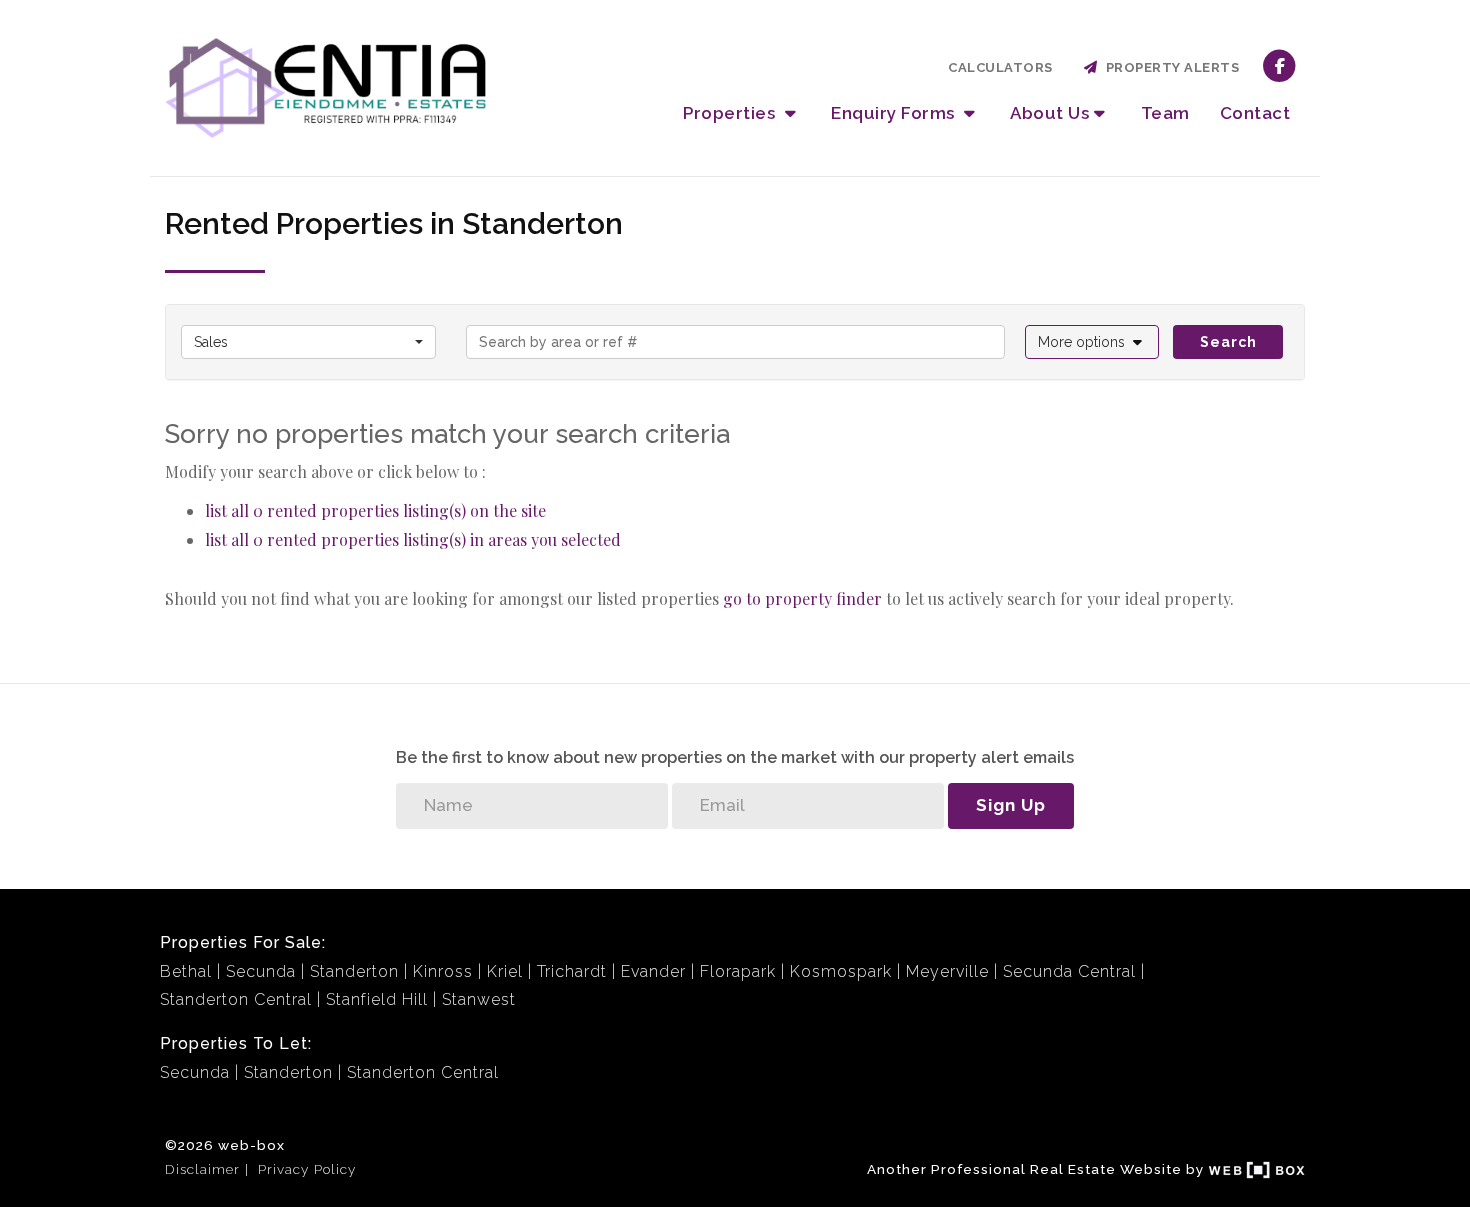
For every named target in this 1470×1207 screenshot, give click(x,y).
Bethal (186, 971)
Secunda (261, 971)
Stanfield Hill (377, 999)
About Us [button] (1049, 113)
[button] (1092, 342)
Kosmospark (841, 971)
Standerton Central (236, 999)
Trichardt (572, 971)
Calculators (1000, 67)
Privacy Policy (307, 1169)
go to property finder (802, 598)
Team (1165, 113)
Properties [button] (731, 113)
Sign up (1011, 805)
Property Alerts (1169, 67)
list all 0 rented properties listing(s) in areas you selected (413, 539)
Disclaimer (202, 1169)
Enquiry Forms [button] (895, 113)
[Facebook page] (1279, 64)
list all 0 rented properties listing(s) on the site (375, 510)
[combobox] (308, 342)
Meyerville (947, 971)
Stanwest (479, 999)
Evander (653, 971)
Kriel (505, 971)
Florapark (738, 971)
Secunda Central (1069, 971)
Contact (1255, 113)
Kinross (443, 971)
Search (1228, 342)
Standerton (354, 971)
